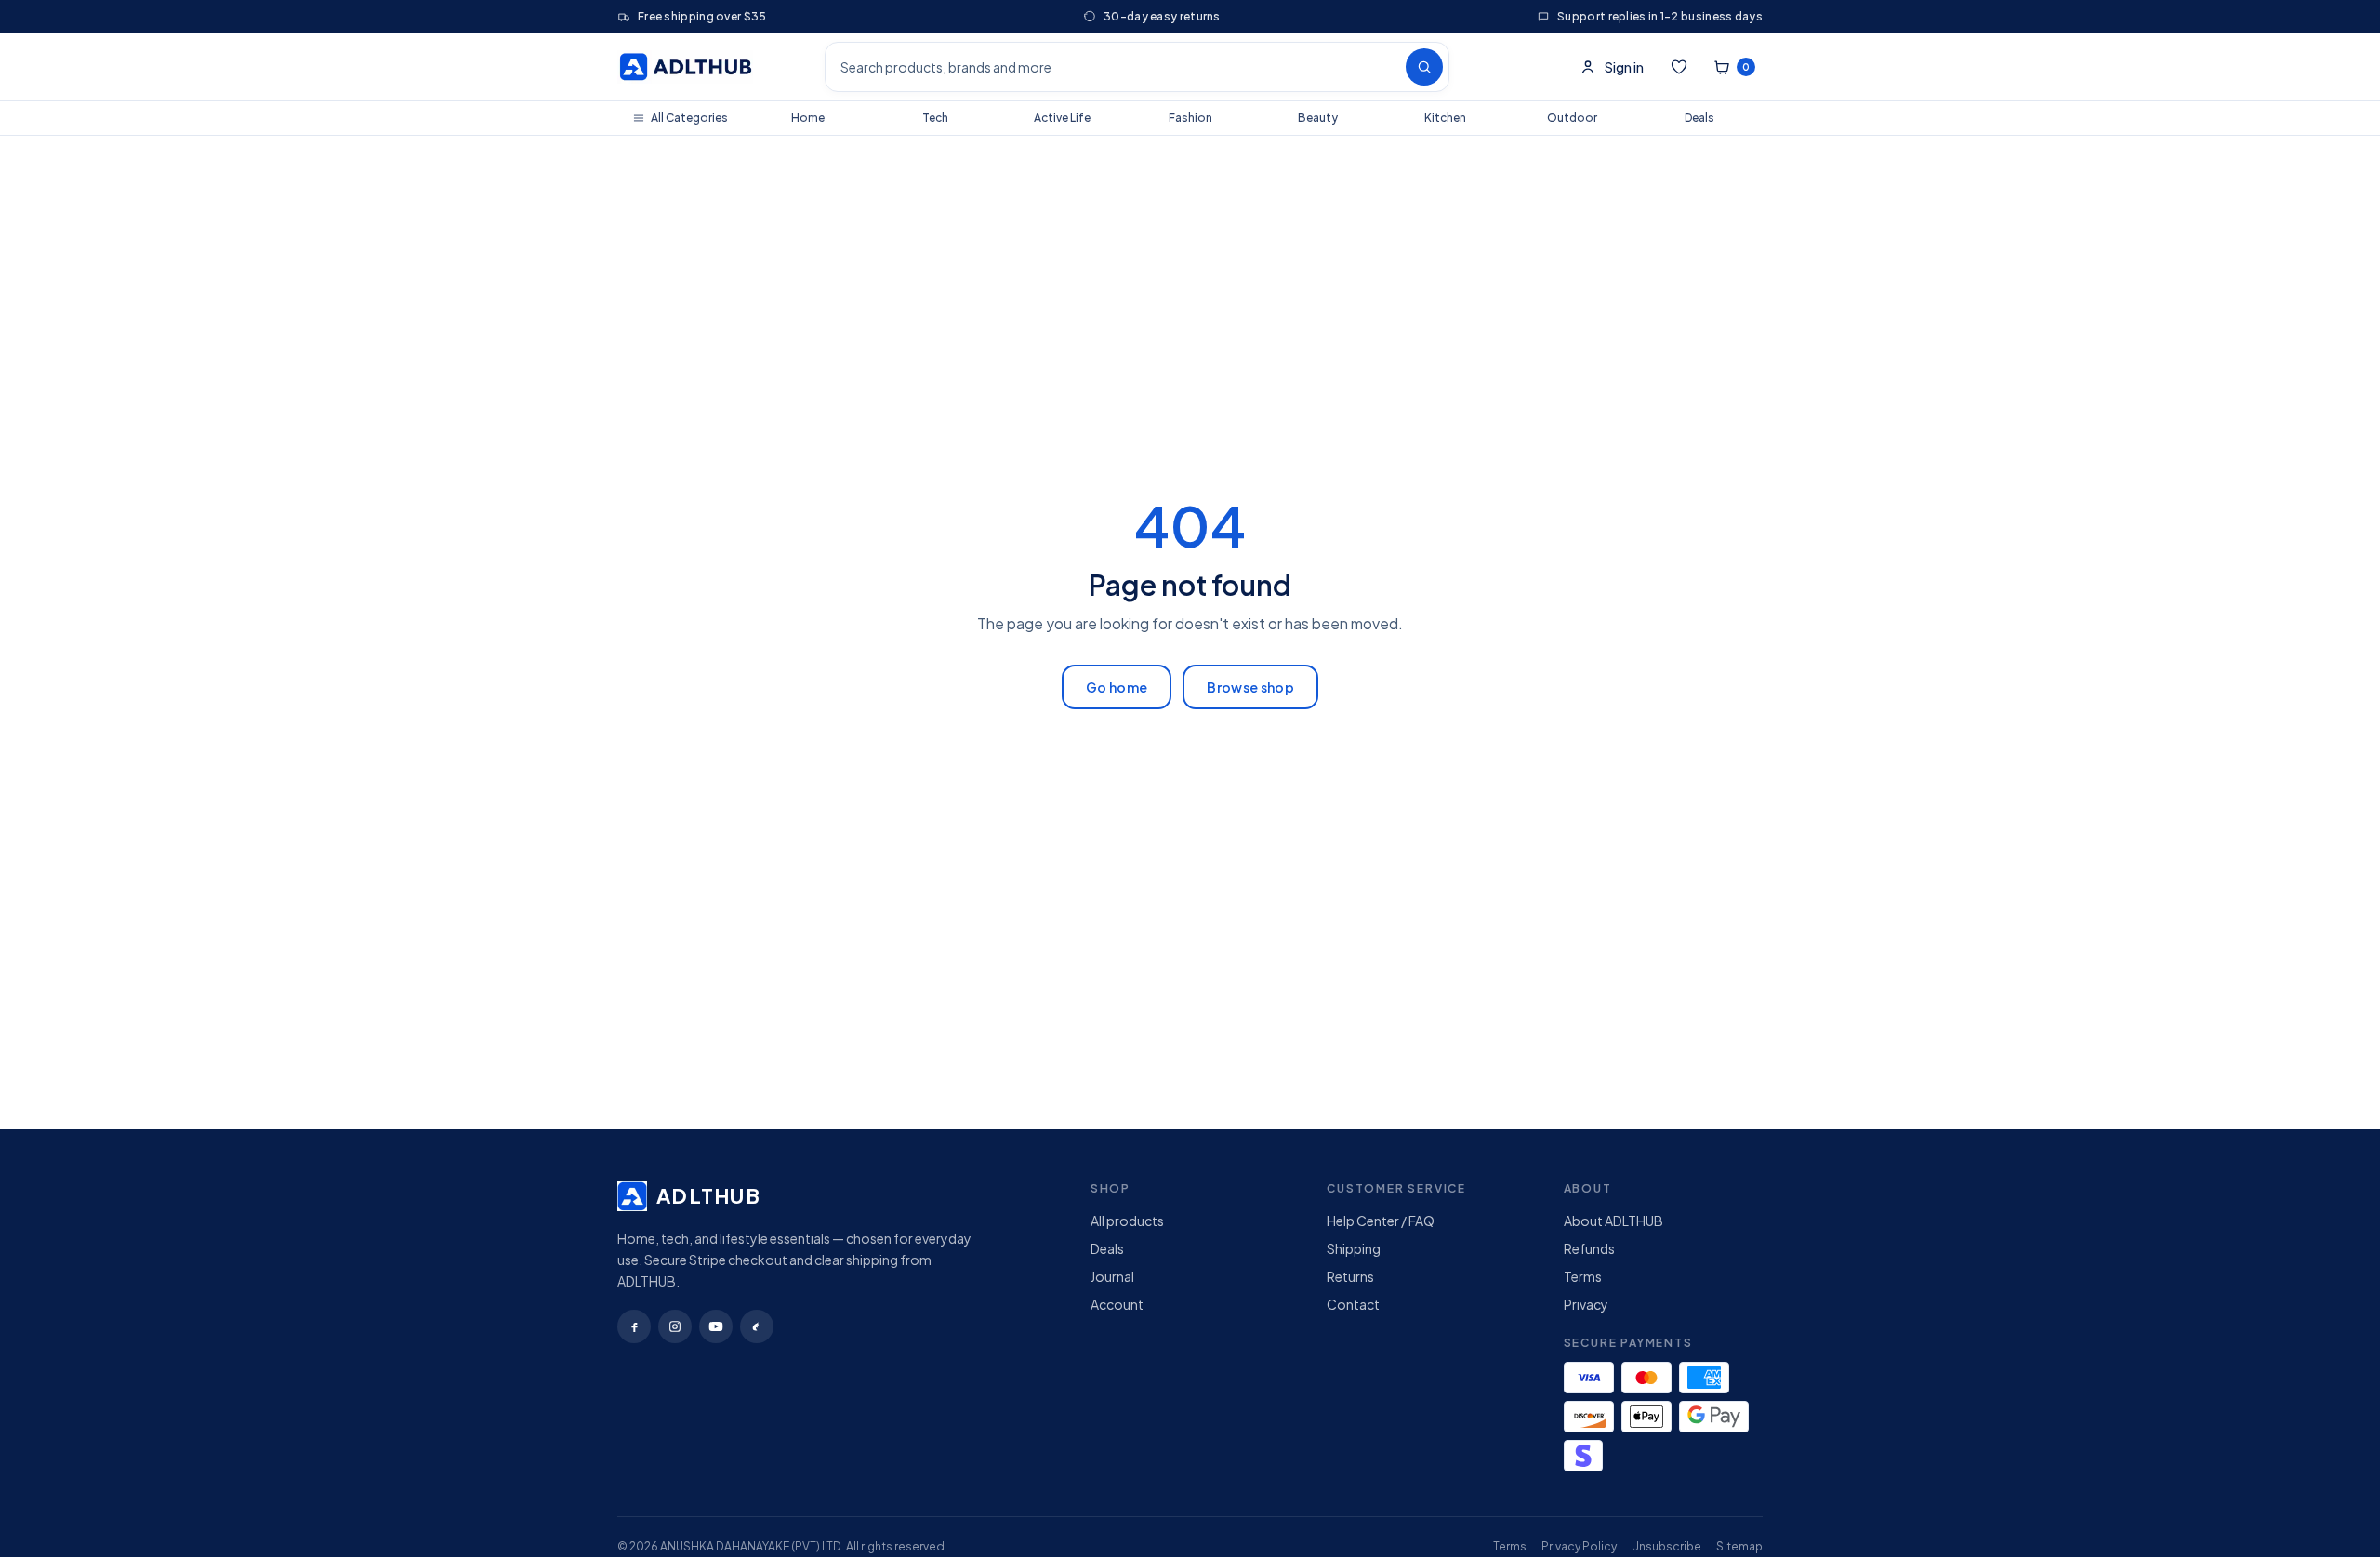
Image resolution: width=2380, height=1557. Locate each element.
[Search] (1424, 67)
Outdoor (1572, 118)
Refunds (1589, 1248)
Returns (1350, 1276)
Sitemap (1739, 1546)
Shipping (1354, 1248)
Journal (1112, 1276)
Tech (935, 118)
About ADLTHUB (1613, 1221)
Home (808, 118)
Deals (1699, 118)
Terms (1583, 1276)
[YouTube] (716, 1326)
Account (1117, 1304)
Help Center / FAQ (1381, 1221)
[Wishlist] (1679, 67)
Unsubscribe (1666, 1546)
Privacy (1586, 1304)
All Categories (689, 118)
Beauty (1318, 118)
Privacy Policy (1579, 1546)
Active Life (1062, 118)
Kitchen (1445, 118)
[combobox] (1113, 67)
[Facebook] (634, 1326)
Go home (1117, 687)
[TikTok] (757, 1326)
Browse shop (1250, 687)
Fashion (1190, 118)
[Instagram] (675, 1326)
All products (1127, 1221)
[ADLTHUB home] (685, 67)
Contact (1353, 1304)
